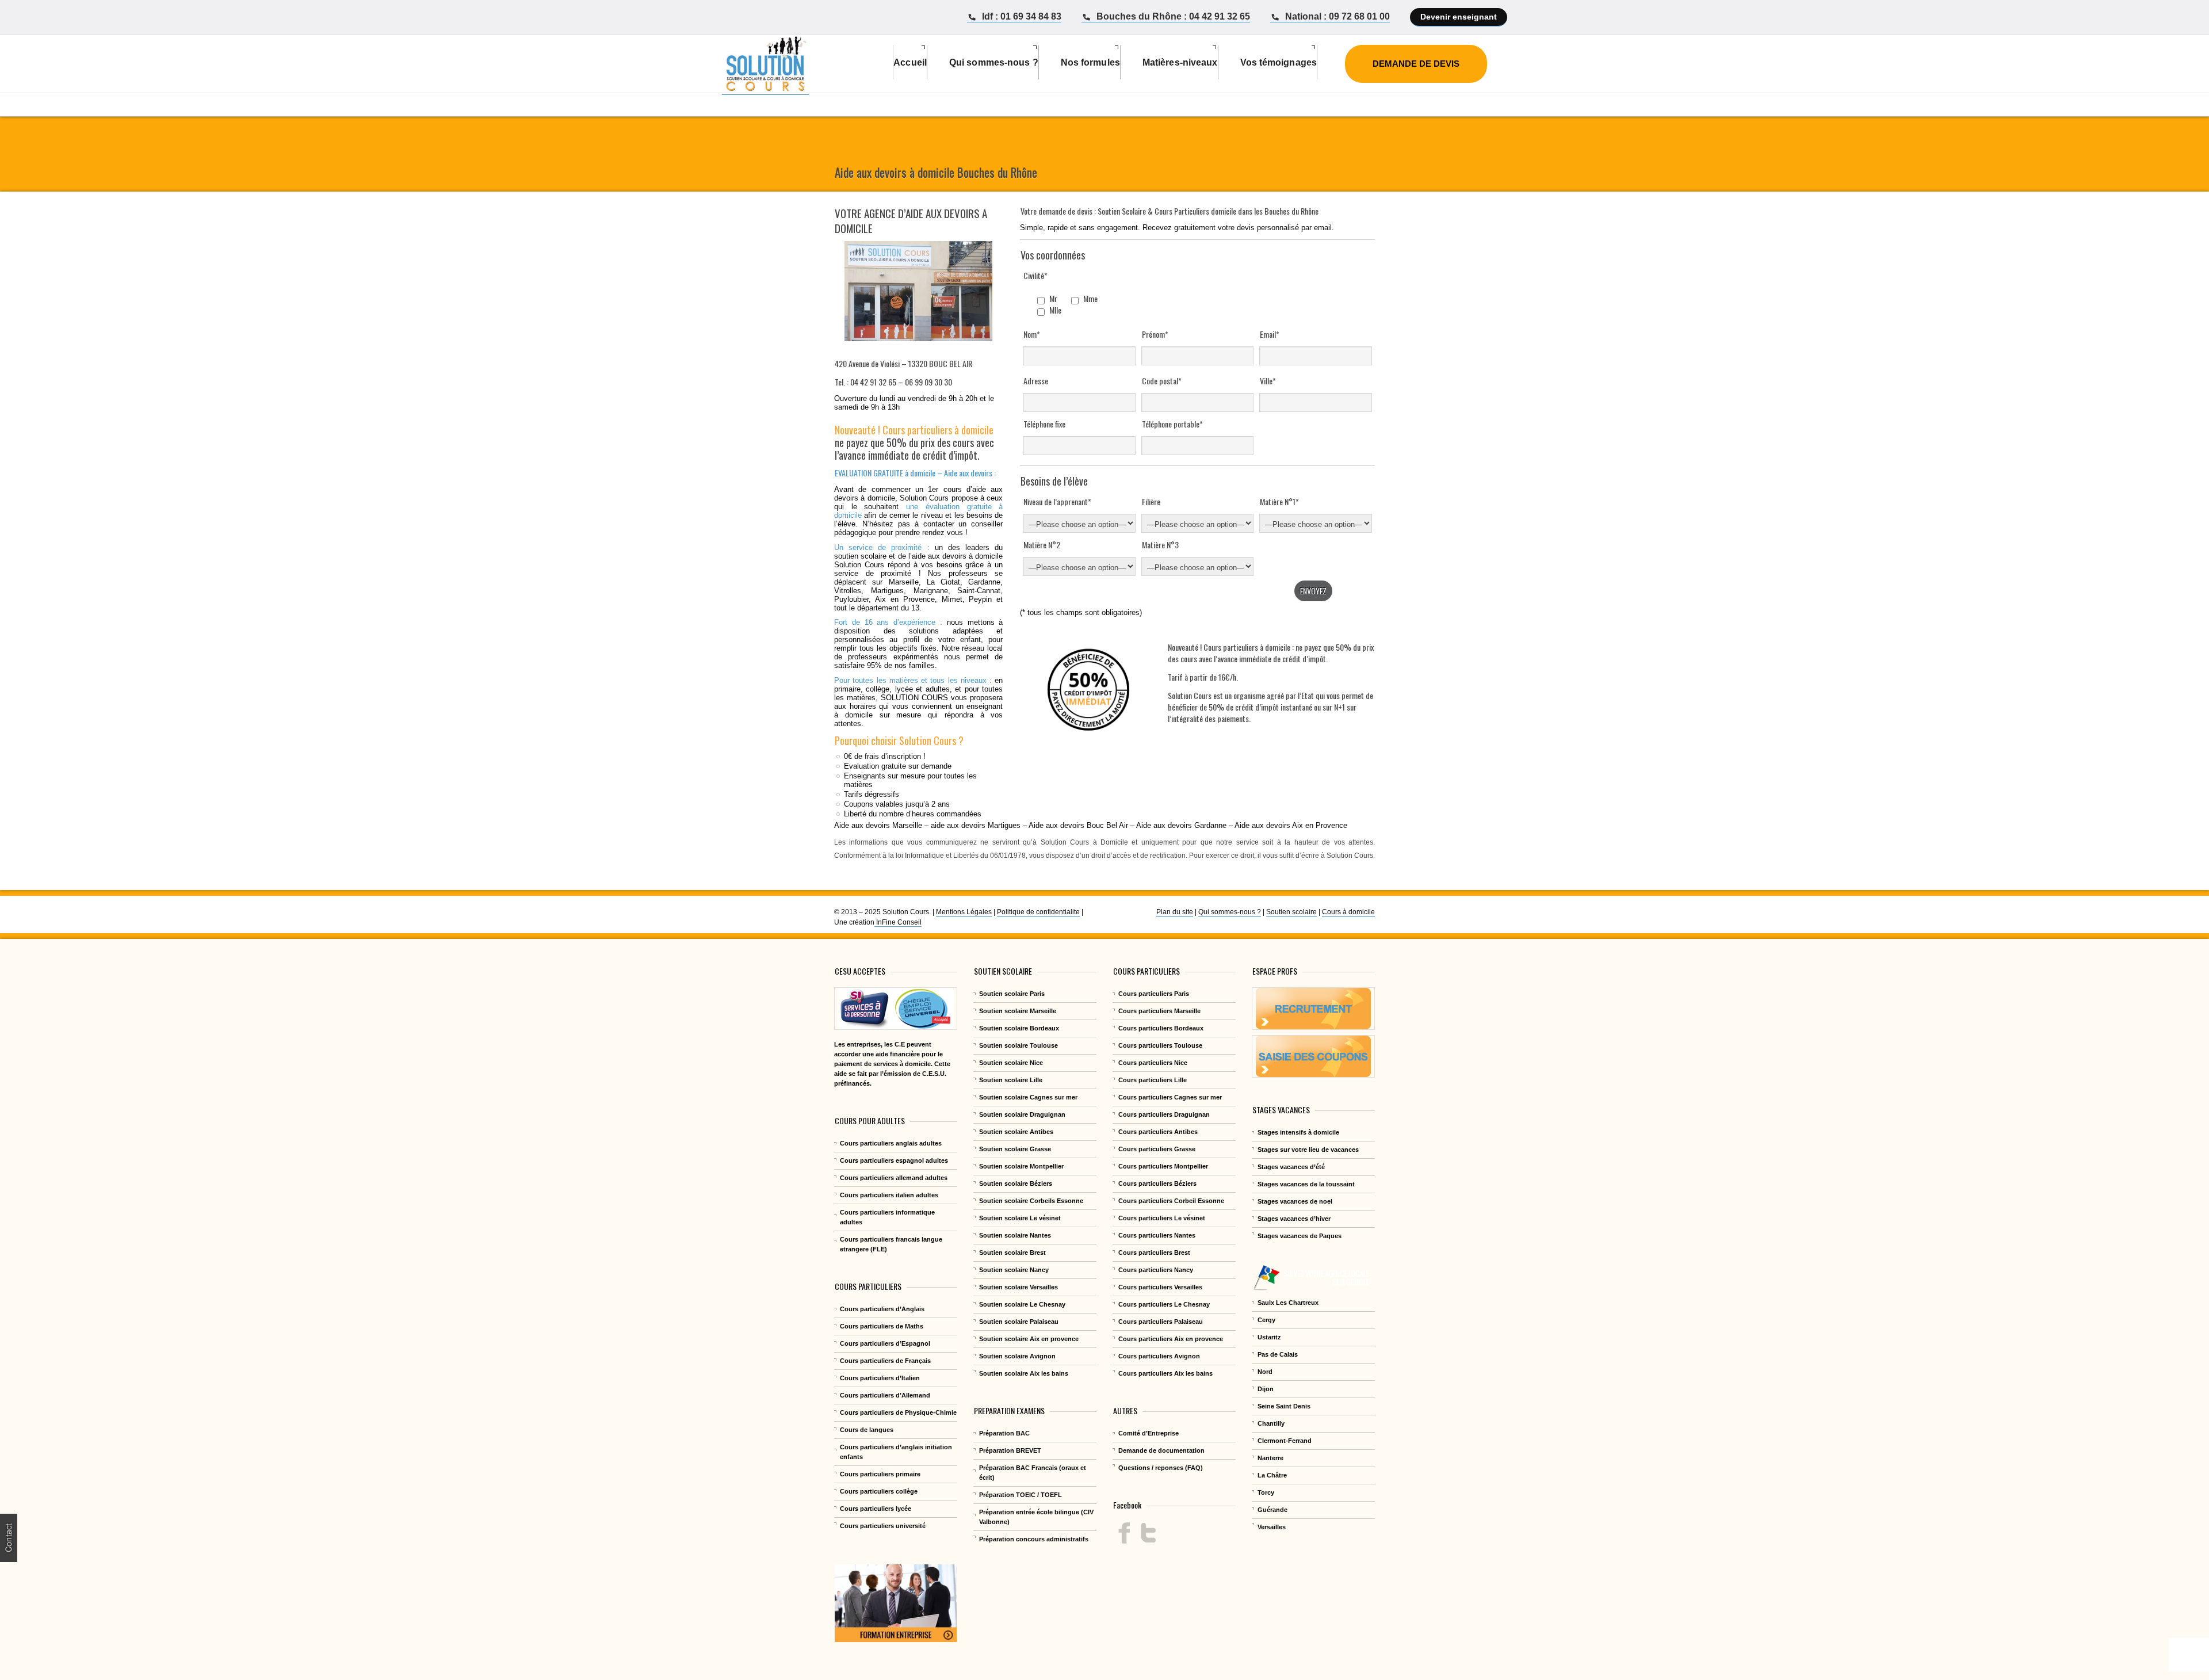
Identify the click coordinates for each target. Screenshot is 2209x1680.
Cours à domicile (1348, 912)
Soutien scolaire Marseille (1018, 1011)
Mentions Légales (964, 912)
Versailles (1272, 1527)
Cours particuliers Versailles (1160, 1287)
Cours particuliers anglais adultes (891, 1143)
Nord (1265, 1372)
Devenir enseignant (1459, 17)
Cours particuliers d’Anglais (882, 1309)
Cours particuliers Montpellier (1163, 1166)
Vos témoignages (1279, 62)
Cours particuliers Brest (1154, 1253)
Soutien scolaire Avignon (1017, 1356)
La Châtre (1272, 1475)
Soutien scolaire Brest (1012, 1253)
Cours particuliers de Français (885, 1361)
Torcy (1266, 1492)
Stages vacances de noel (1295, 1201)
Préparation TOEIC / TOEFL (1021, 1495)
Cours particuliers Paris (1154, 994)
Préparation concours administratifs (1034, 1539)
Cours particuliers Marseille (1159, 1011)
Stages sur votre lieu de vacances (1308, 1150)
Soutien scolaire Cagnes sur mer (1028, 1097)
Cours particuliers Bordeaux (1161, 1028)
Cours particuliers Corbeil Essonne (1171, 1201)
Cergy (1266, 1320)
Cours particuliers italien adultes (889, 1195)
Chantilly (1271, 1423)
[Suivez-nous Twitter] (1148, 1533)
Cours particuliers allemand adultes (894, 1178)
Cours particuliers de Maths (882, 1326)
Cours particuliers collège (879, 1491)
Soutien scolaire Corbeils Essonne (1031, 1201)
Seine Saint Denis (1284, 1406)
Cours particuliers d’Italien (880, 1378)
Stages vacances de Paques (1300, 1236)
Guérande (1272, 1510)
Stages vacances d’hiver (1294, 1219)
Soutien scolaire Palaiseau (1019, 1322)
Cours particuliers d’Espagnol (885, 1343)
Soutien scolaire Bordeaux (1019, 1028)
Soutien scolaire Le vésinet (1020, 1218)
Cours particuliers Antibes (1158, 1132)
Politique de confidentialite (1038, 912)
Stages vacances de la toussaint (1306, 1184)
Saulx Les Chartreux (1288, 1303)
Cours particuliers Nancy (1156, 1270)
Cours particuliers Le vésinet (1162, 1218)
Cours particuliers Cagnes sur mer (1170, 1097)
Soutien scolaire (1291, 912)
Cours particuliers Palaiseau (1161, 1322)
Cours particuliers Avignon (1159, 1356)
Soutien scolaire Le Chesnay (1022, 1304)
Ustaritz (1269, 1337)
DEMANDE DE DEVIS (1416, 64)
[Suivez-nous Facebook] (1124, 1533)
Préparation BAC (1004, 1433)
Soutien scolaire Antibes (1016, 1132)
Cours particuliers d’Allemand (885, 1395)
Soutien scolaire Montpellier (1021, 1166)
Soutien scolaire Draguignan (1022, 1114)
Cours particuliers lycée (876, 1509)
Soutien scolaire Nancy (1014, 1270)
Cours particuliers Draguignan (1164, 1114)
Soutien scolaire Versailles (1018, 1287)
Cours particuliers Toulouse (1160, 1045)
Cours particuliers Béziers (1157, 1183)
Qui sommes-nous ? (1230, 912)
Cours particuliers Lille (1153, 1080)
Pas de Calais (1278, 1354)
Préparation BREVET (1010, 1450)
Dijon (1266, 1389)
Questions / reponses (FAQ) (1161, 1468)
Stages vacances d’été (1291, 1167)
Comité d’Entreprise (1149, 1433)
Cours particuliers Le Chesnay (1164, 1304)
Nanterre (1270, 1458)
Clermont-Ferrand (1285, 1441)
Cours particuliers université (883, 1526)
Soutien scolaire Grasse (1015, 1149)
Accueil (910, 62)
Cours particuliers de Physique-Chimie (898, 1412)
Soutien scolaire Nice (1011, 1063)
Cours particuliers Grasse (1157, 1149)
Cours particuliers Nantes (1157, 1235)
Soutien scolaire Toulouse (1018, 1045)
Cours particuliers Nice (1153, 1063)
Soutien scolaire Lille (1011, 1080)
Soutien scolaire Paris (1012, 994)
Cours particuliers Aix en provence (1171, 1339)
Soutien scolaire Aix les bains (1024, 1373)
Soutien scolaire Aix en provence (1029, 1339)
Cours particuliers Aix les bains (1165, 1373)
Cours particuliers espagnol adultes (894, 1160)
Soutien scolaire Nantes (1015, 1235)
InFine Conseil (898, 922)
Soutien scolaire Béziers (1016, 1183)
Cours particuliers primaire (880, 1474)
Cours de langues (867, 1430)
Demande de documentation (1161, 1450)
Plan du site (1175, 912)
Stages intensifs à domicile (1298, 1132)
